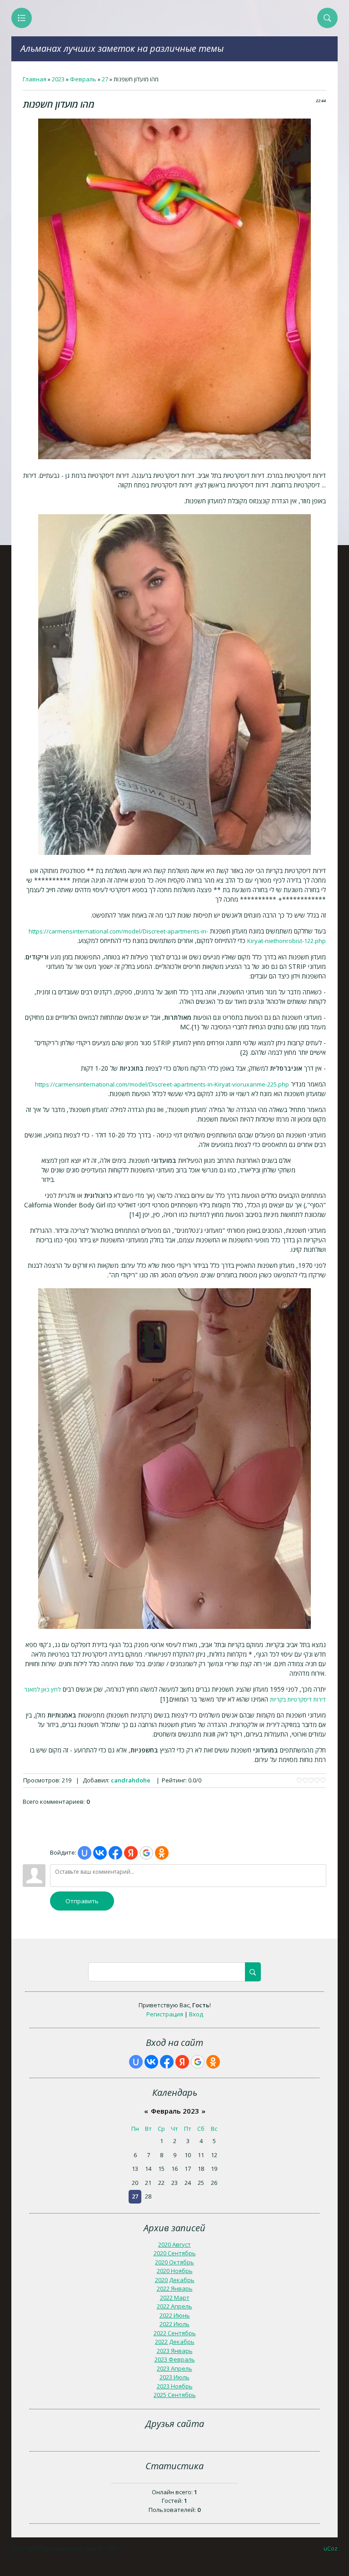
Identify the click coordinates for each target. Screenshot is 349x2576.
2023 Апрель (174, 2368)
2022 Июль (174, 2324)
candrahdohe (131, 1780)
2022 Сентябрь (175, 2333)
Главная (35, 79)
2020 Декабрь (175, 2280)
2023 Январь (175, 2351)
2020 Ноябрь (175, 2271)
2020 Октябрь (174, 2262)
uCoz (331, 2548)
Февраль (83, 79)
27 (105, 79)
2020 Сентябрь (175, 2253)
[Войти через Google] (146, 1853)
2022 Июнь (175, 2315)
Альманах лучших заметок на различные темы (122, 48)
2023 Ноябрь (175, 2386)
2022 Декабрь (175, 2342)
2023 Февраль (175, 2359)
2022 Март (175, 2298)
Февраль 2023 (175, 2111)
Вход (196, 2014)
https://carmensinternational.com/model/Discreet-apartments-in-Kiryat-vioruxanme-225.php (162, 1084)
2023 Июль (174, 2377)
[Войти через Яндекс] (131, 1853)
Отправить (82, 1901)
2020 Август (174, 2244)
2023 (58, 79)
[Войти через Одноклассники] (162, 1853)
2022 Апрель (174, 2306)
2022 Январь (175, 2288)
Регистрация (165, 2014)
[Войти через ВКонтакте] (100, 1853)
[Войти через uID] (85, 1853)
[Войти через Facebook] (115, 1853)
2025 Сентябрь (175, 2395)
